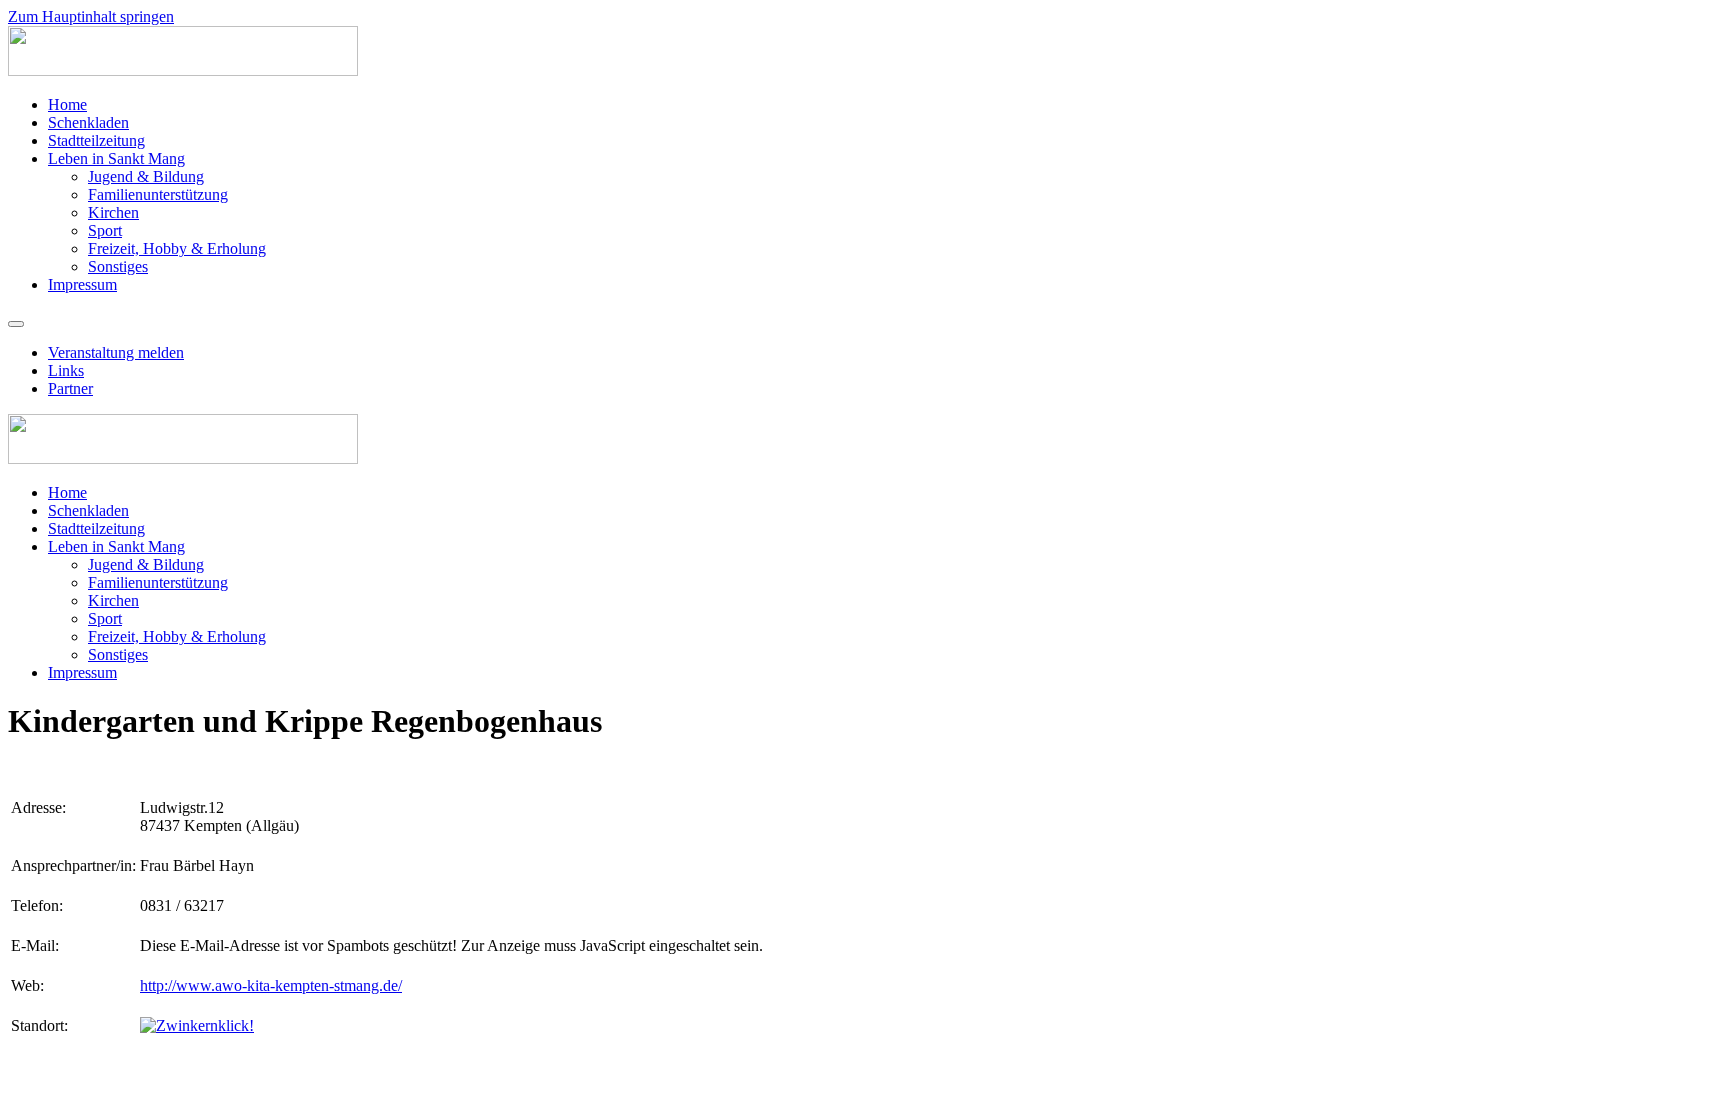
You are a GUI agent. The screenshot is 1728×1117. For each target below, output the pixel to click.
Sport (105, 230)
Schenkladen (88, 122)
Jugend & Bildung (146, 176)
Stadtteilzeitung (96, 140)
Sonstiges (118, 266)
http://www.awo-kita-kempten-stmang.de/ (271, 985)
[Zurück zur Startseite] (183, 70)
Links (66, 370)
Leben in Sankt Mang (116, 158)
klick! (236, 1025)
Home (67, 104)
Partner (70, 388)
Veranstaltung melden (116, 352)
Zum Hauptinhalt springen (91, 16)
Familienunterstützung (158, 194)
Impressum (82, 284)
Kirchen (113, 212)
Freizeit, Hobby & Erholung (177, 248)
